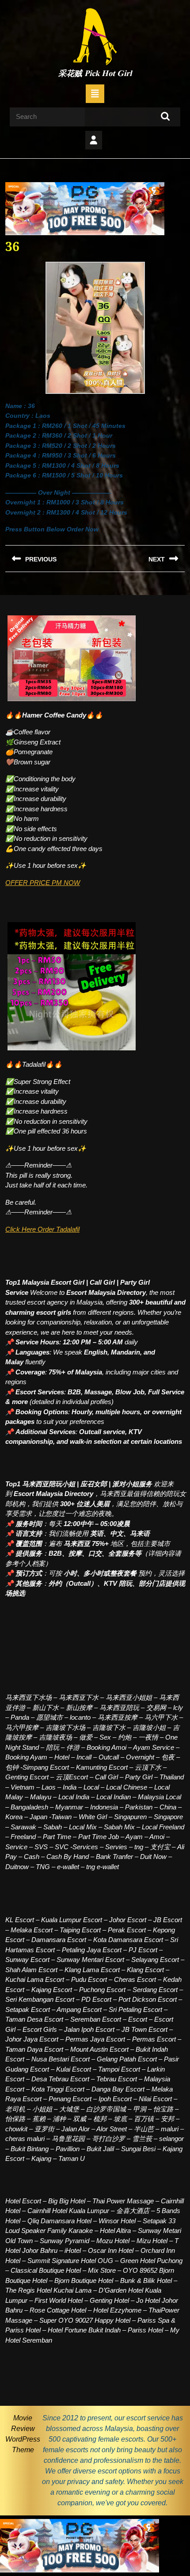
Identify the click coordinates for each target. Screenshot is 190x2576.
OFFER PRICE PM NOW (43, 883)
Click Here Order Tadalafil (42, 1229)
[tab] (95, 94)
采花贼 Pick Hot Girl (95, 74)
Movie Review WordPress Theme (23, 2434)
